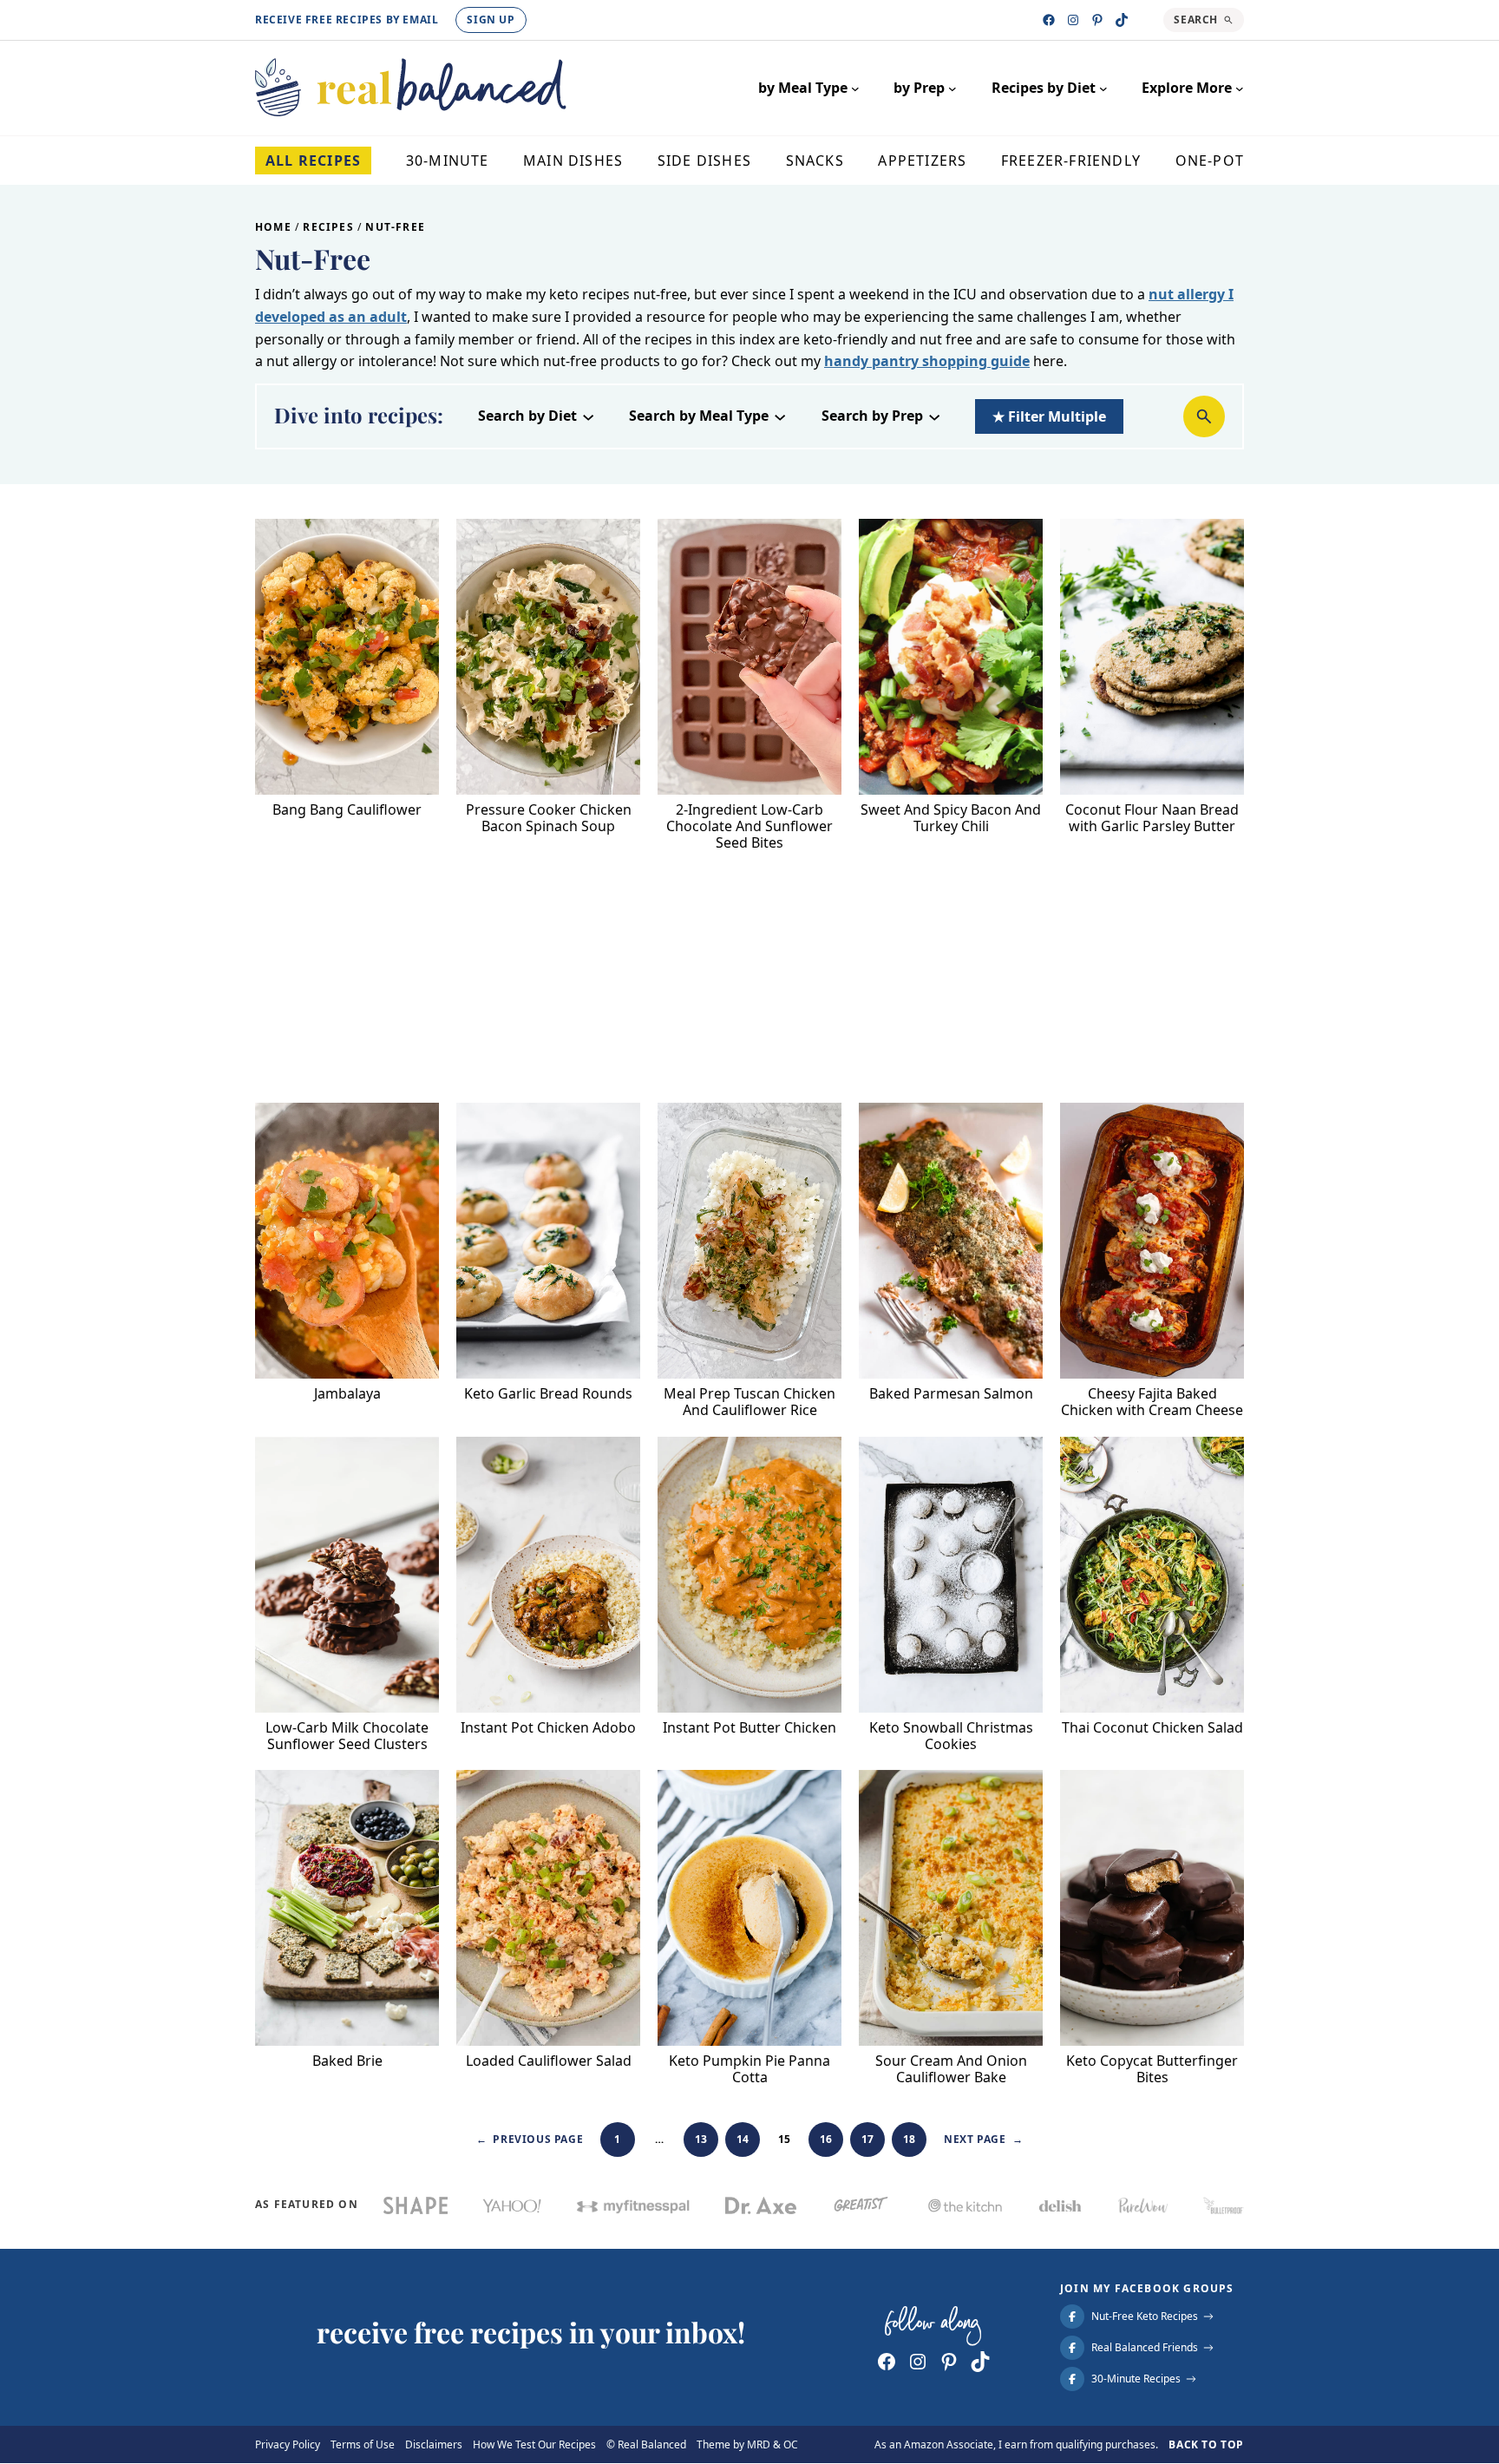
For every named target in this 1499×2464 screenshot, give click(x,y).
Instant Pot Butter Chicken (749, 1728)
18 (910, 2139)
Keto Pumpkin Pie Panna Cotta (749, 2069)
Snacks (815, 161)
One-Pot (1210, 161)
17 (868, 2139)
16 (826, 2139)
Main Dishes (573, 161)
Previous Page (530, 2139)
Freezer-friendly (1071, 161)
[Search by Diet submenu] (588, 416)
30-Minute (448, 161)
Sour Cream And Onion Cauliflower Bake (951, 2069)
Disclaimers (434, 2445)
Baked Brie (347, 2061)
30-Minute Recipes (1136, 2379)
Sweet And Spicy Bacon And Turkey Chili (951, 818)
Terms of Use (363, 2445)
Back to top (1206, 2444)
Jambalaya (347, 1394)
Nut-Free (395, 227)
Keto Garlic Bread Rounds (548, 1394)
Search (1196, 20)
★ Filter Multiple (1049, 416)
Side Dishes (704, 161)
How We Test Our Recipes (534, 2445)
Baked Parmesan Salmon (951, 1394)
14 (743, 2139)
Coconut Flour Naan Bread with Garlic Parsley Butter (1152, 818)
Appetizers (922, 161)
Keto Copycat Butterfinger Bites (1152, 2069)
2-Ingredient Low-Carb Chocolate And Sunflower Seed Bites (749, 827)
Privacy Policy (288, 2445)
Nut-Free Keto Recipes (1145, 2317)
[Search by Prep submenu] (934, 416)
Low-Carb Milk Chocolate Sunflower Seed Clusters (347, 1736)
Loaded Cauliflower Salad (549, 2061)
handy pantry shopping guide (927, 361)
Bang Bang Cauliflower (347, 810)
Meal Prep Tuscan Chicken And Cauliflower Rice (749, 1402)
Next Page (983, 2139)
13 (701, 2139)
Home (273, 227)
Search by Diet (527, 416)
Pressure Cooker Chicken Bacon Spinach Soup (549, 818)
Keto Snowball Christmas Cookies (951, 1736)
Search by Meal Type (699, 416)
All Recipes (313, 161)
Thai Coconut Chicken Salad (1152, 1728)
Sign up (491, 20)
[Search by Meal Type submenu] (780, 416)
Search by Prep (872, 416)
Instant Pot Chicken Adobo (548, 1728)
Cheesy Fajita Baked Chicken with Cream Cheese (1152, 1402)
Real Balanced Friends (1145, 2348)
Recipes (328, 227)
